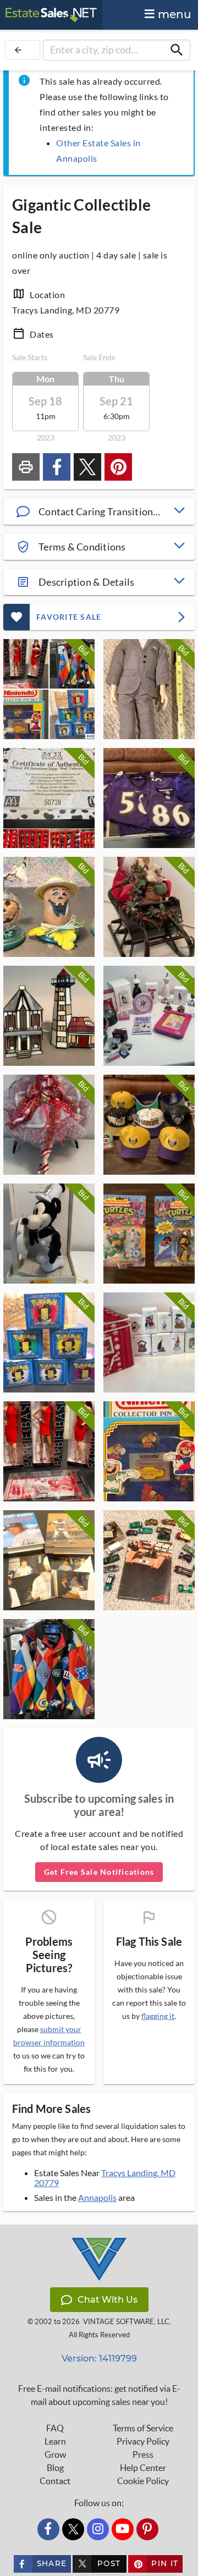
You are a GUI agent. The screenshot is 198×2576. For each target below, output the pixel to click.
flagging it (158, 2016)
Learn (55, 2441)
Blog (55, 2468)
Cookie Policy (143, 2481)
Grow (55, 2454)
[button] (99, 511)
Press (143, 2454)
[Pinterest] (147, 2529)
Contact (55, 2481)
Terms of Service (143, 2428)
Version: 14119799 (99, 2358)
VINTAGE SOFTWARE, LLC (126, 2322)
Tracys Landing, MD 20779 (105, 2178)
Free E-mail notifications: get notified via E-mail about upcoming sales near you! (99, 2395)
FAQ (55, 2428)
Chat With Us (108, 2300)
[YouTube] (123, 2529)
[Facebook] (48, 2529)
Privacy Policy (143, 2441)
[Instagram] (98, 2529)
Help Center (143, 2468)
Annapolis (97, 2197)
